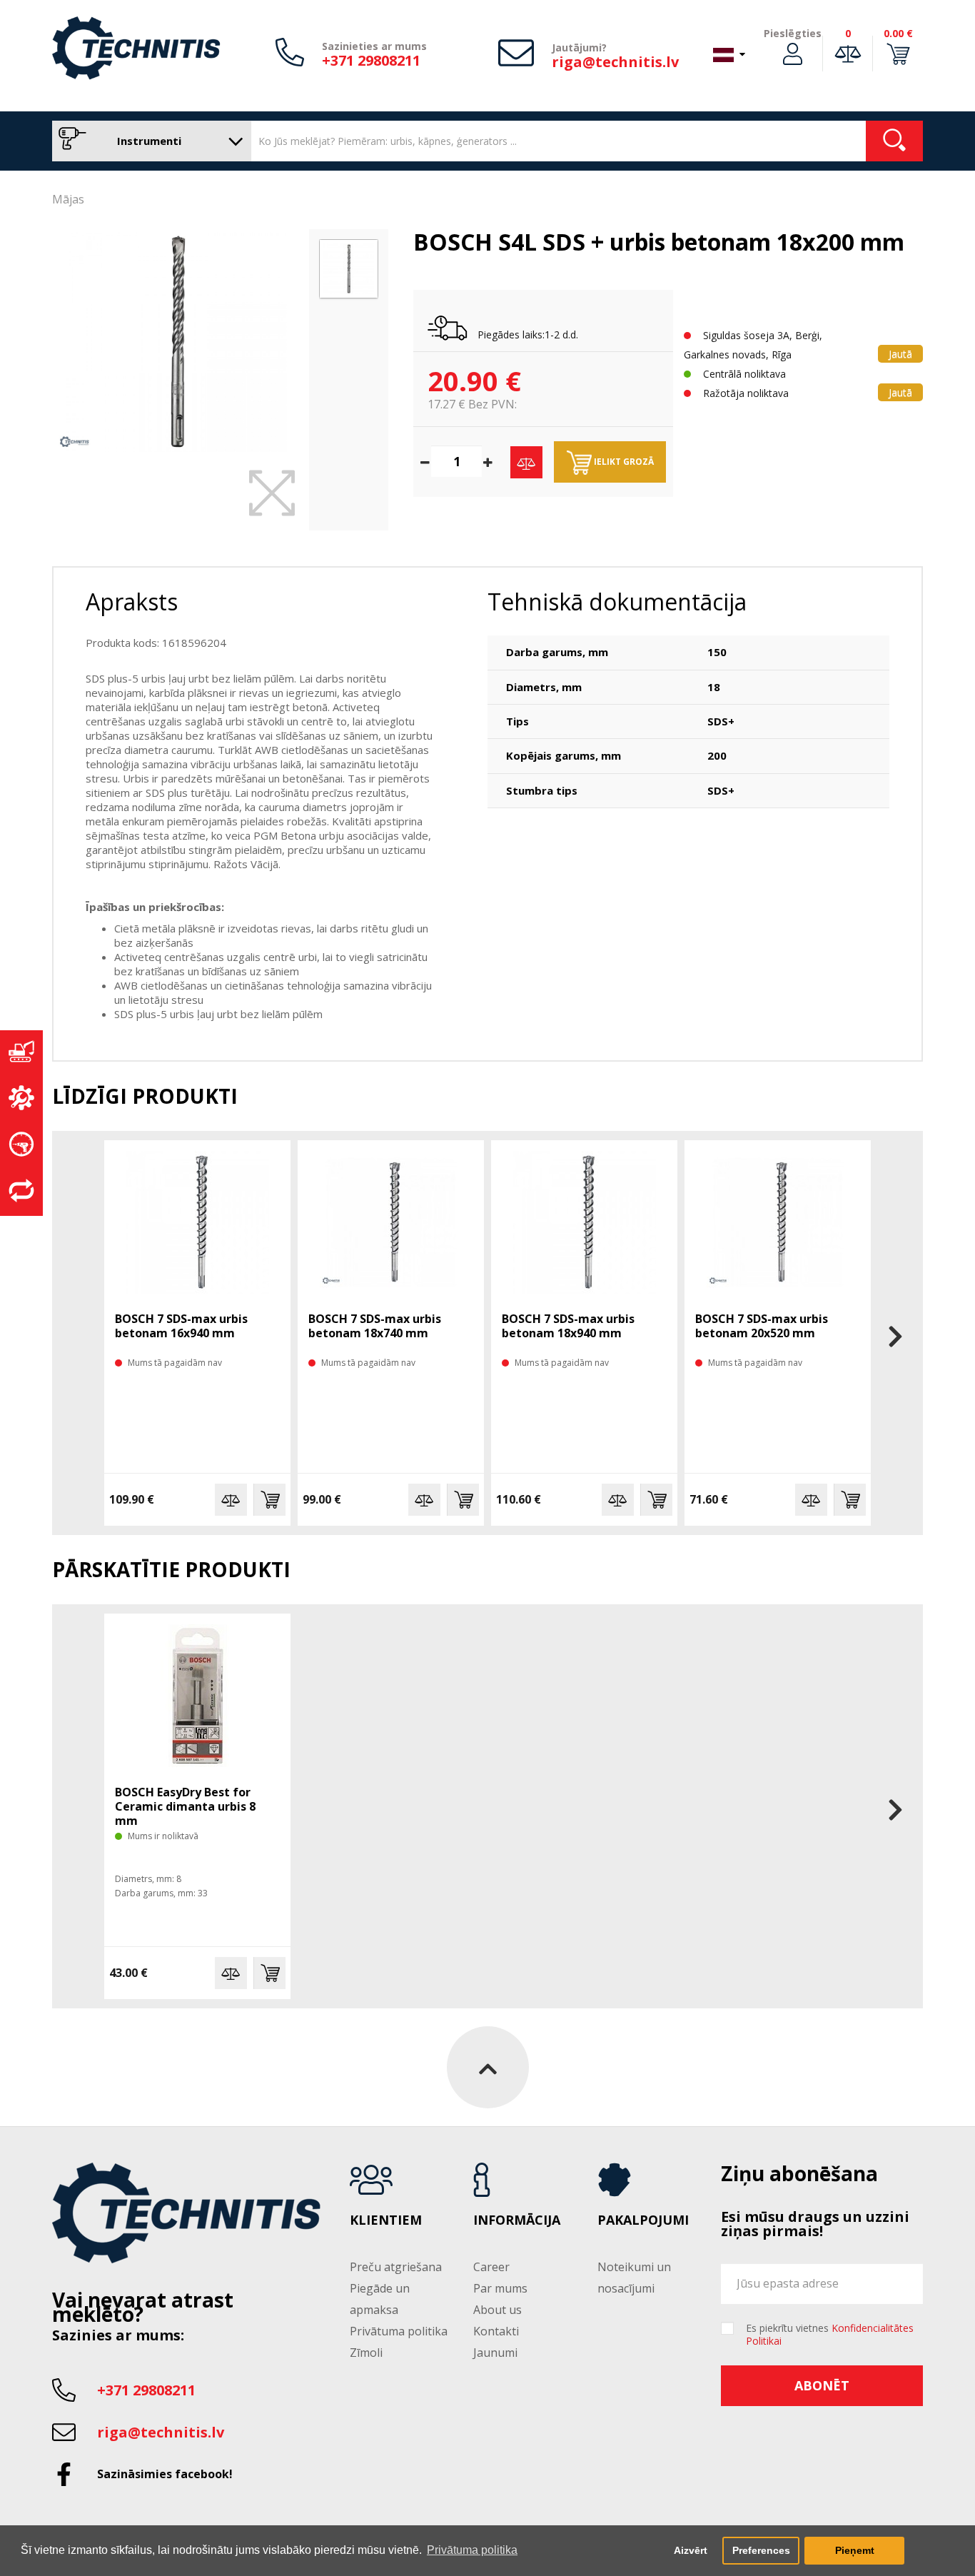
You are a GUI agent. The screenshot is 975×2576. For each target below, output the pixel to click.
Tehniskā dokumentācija (617, 602)
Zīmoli (366, 2353)
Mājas (68, 199)
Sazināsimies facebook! (165, 2474)
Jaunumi (495, 2353)
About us (497, 2310)
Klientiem (386, 2220)
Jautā (900, 354)
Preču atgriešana (396, 2267)
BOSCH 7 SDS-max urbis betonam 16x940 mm (181, 1326)
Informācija (517, 2220)
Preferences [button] (761, 2550)
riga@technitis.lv (615, 62)
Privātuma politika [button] (472, 2550)
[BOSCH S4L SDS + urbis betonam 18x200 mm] (177, 342)
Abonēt (822, 2385)
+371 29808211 (371, 60)
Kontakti (496, 2331)
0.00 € (898, 33)
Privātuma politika (399, 2331)
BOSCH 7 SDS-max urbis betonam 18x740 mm (375, 1326)
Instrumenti (148, 141)
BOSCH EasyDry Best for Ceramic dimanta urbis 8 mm (185, 1806)
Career (491, 2267)
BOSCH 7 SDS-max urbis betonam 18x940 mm (568, 1326)
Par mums (500, 2288)
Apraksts (132, 602)
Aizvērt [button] (691, 2550)
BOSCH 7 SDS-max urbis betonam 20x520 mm (762, 1326)
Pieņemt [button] (855, 2550)
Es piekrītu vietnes (830, 2335)
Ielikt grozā (623, 462)
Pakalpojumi (643, 2220)
